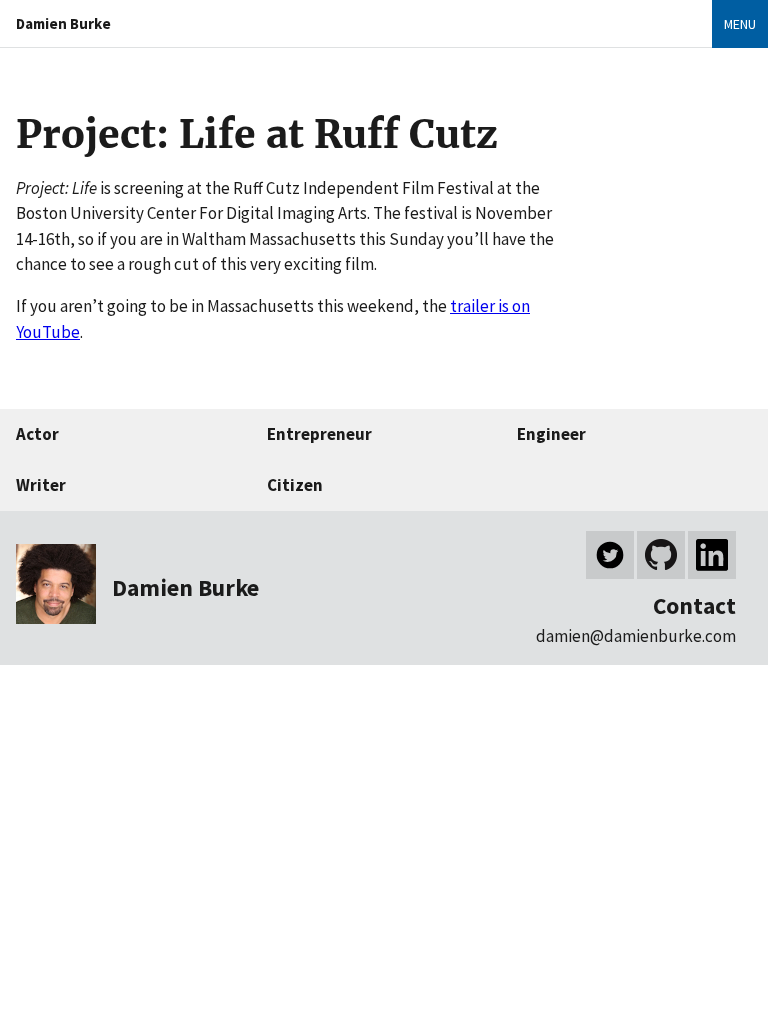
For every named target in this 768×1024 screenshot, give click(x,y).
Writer (41, 485)
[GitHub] (661, 555)
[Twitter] (610, 555)
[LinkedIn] (712, 555)
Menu (740, 24)
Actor (37, 434)
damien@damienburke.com (636, 636)
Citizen (295, 485)
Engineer (551, 434)
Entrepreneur (319, 434)
